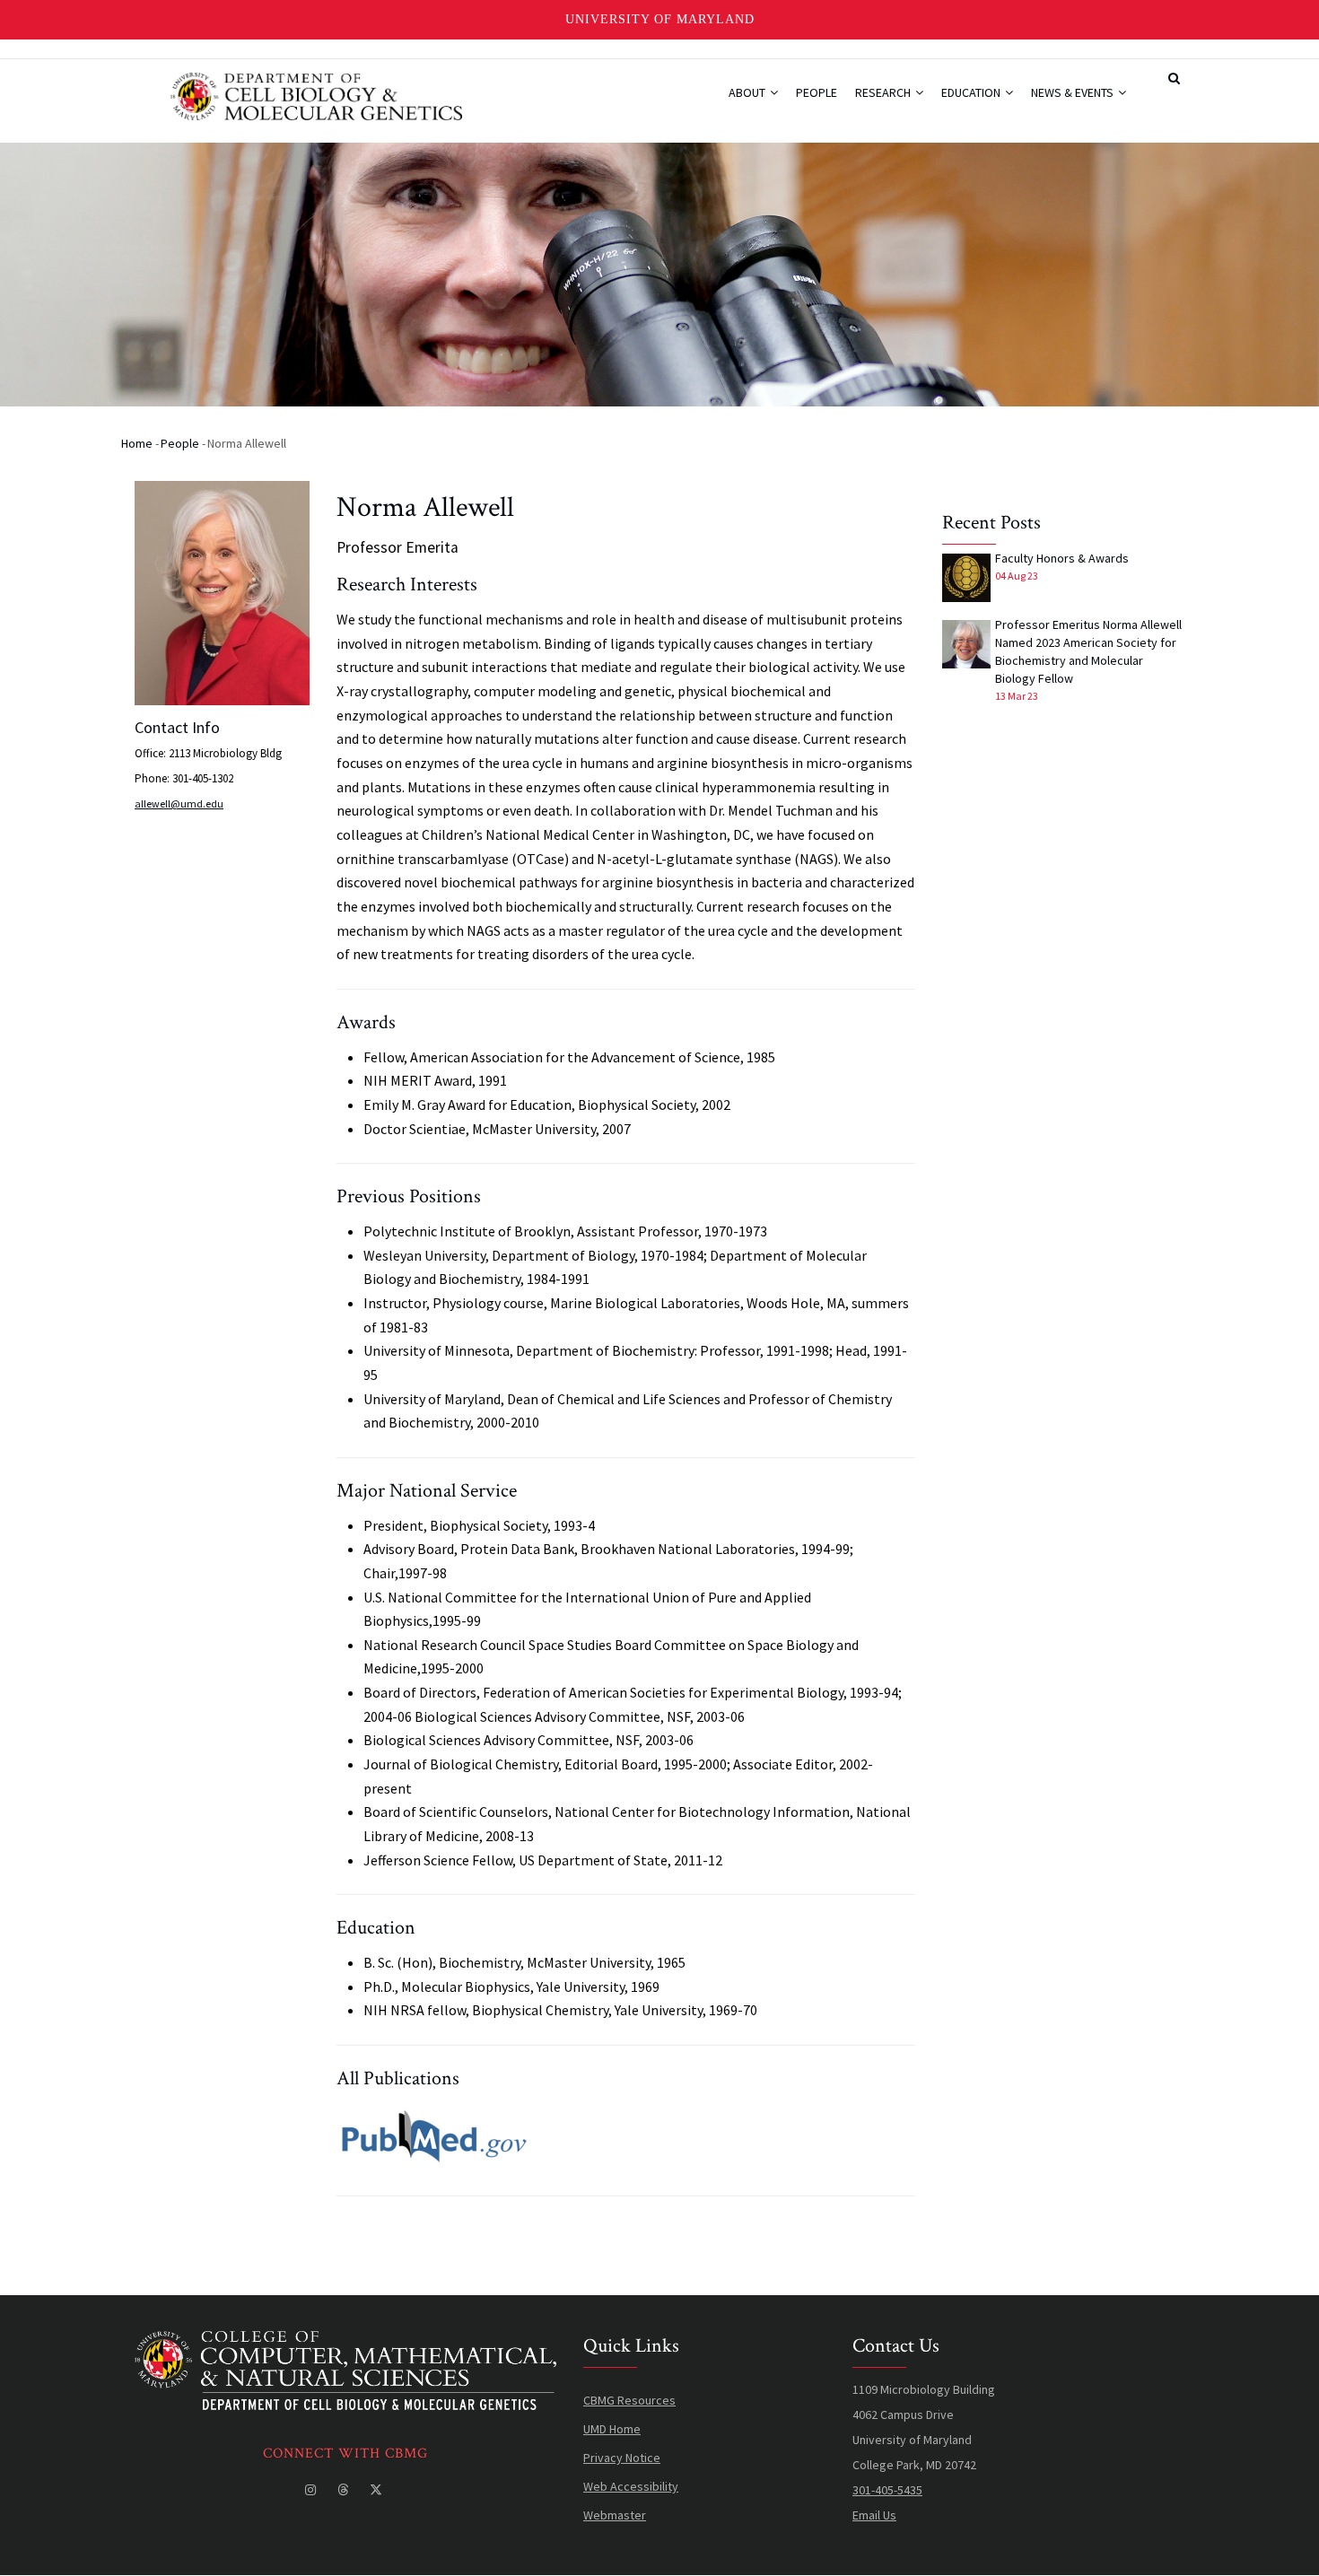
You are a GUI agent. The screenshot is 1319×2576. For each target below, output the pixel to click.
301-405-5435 (887, 2490)
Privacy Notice (622, 2458)
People (817, 92)
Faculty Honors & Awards (1062, 558)
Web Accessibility (631, 2486)
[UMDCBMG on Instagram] (312, 2490)
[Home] (316, 94)
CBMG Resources (629, 2400)
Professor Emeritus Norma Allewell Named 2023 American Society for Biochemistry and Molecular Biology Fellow (1088, 651)
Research (884, 92)
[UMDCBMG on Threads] (345, 2490)
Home (137, 443)
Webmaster (615, 2515)
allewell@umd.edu (179, 803)
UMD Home (612, 2429)
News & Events (1074, 92)
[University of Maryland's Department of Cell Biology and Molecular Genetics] (345, 2344)
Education (972, 92)
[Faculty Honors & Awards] (966, 578)
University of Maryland (660, 19)
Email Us (874, 2515)
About (748, 92)
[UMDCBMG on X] (378, 2490)
